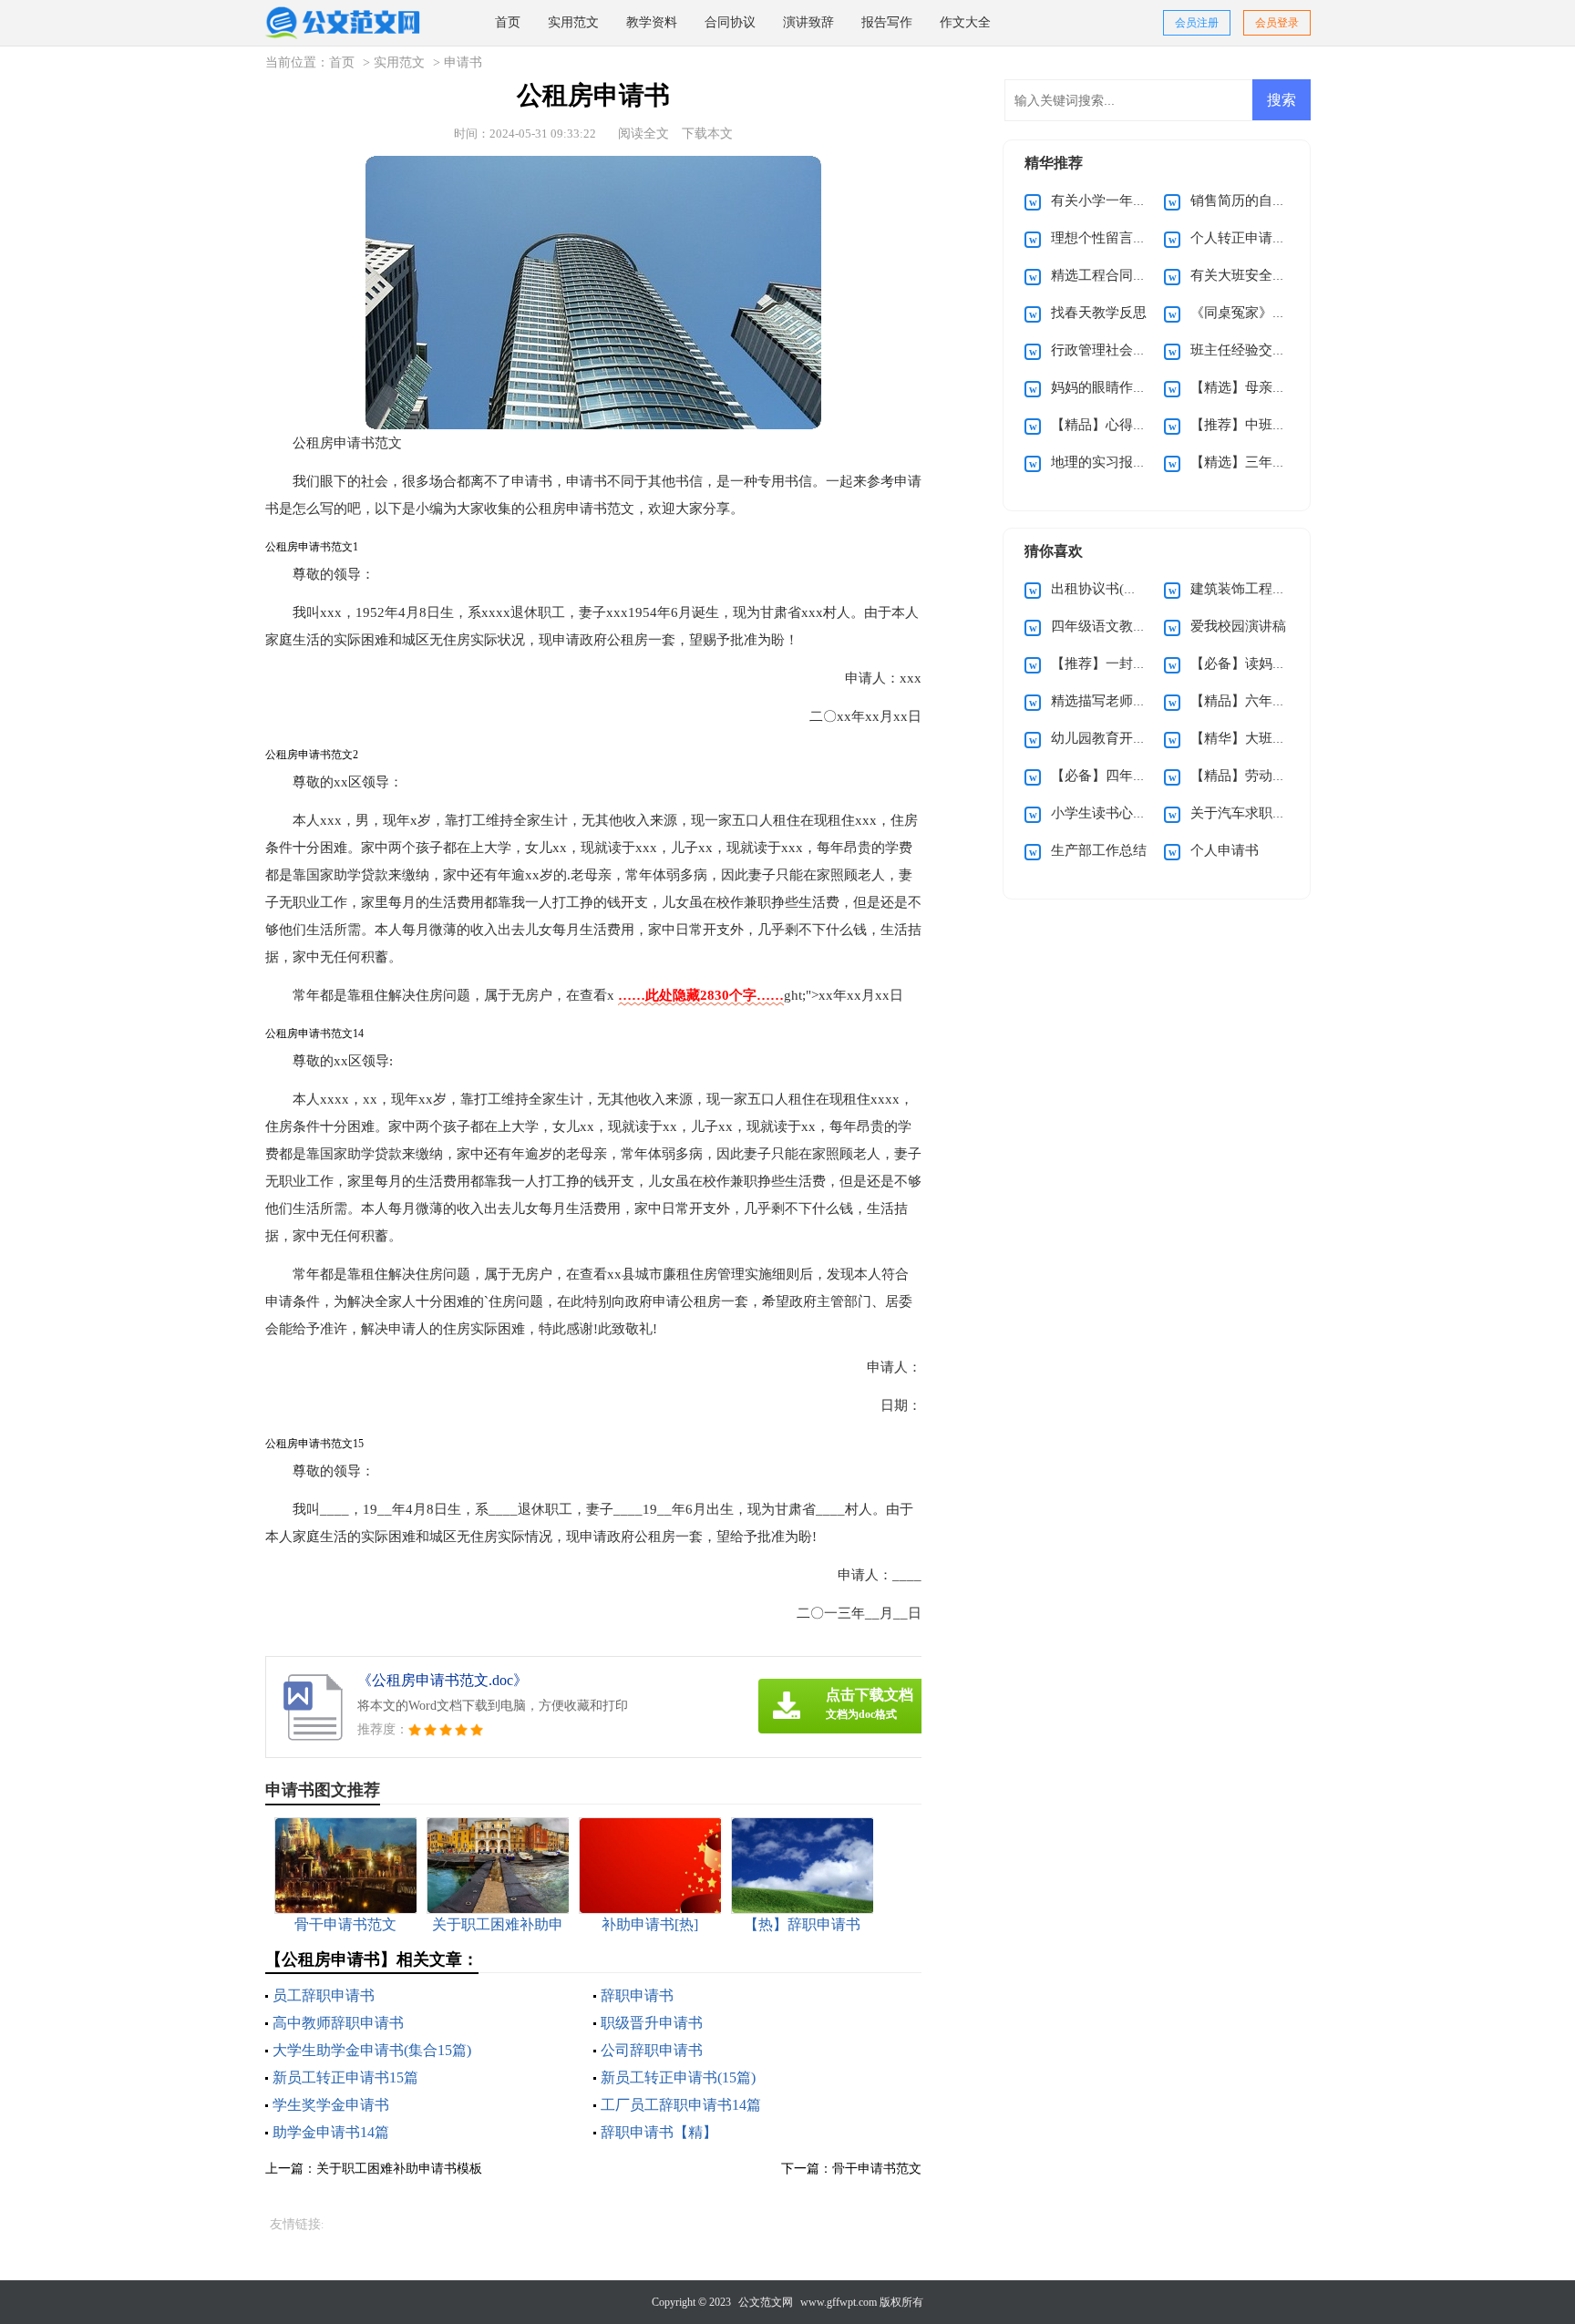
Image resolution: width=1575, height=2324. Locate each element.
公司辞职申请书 (652, 2050)
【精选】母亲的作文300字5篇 (1280, 387)
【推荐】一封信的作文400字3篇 (1148, 663)
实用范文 (573, 22)
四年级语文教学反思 (1112, 626)
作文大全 (965, 22)
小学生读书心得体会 (1112, 813)
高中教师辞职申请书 (338, 2023)
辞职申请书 (637, 1995)
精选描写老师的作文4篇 (1123, 701)
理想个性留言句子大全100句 (1137, 238)
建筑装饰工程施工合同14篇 (1273, 589)
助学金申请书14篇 (331, 2132)
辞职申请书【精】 (659, 2132)
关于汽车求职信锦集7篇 (1262, 813)
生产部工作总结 (1099, 850)
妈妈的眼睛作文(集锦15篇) (1131, 387)
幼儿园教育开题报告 (1112, 738)
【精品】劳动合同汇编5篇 (1269, 776)
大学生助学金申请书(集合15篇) (372, 2050)
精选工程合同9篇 (1102, 275)
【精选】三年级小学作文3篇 (1276, 462)
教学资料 (652, 22)
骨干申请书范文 (877, 2169)
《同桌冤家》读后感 (1252, 313)
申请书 (463, 62)
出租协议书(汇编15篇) (1117, 589)
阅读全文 (643, 134)
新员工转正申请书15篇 (345, 2077)
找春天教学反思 (1099, 313)
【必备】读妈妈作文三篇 (1266, 663)
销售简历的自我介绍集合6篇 (1276, 201)
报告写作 (887, 22)
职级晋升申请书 (652, 2023)
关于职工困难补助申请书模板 (399, 2169)
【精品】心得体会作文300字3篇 (1148, 425)
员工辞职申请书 (324, 1995)
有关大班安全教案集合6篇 (1269, 275)
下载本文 (707, 134)
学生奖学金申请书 (331, 2105)
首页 (508, 22)
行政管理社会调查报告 (1119, 350)
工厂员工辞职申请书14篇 (681, 2105)
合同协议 (730, 22)
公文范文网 (766, 2302)
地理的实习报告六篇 (1112, 462)
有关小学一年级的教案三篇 (1133, 201)
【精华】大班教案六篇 (1259, 738)
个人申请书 (1225, 850)
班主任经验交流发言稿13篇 (1273, 350)
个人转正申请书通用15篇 (1266, 238)
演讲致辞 (808, 22)
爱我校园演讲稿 (1238, 626)
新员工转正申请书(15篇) (678, 2077)
